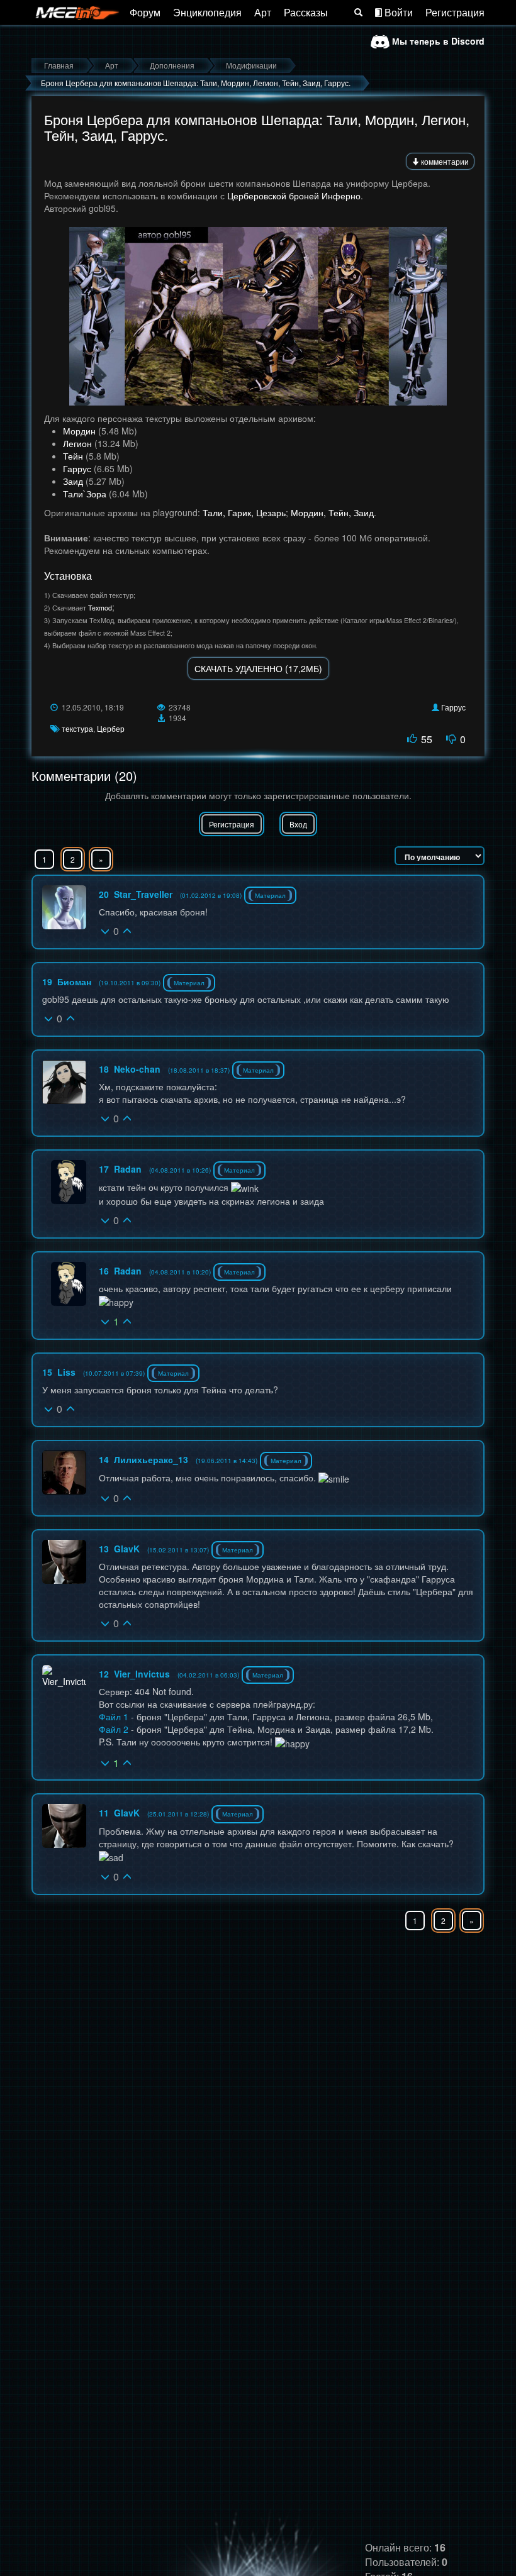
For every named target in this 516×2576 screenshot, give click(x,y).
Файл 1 (114, 1716)
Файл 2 (114, 1729)
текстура (77, 728)
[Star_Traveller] (64, 907)
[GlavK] (64, 1562)
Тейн (73, 456)
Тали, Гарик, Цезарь (244, 512)
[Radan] (69, 1182)
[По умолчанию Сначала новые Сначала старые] (440, 856)
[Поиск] (358, 13)
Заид (73, 481)
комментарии (444, 161)
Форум (145, 12)
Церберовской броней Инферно (294, 196)
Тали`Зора (85, 494)
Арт (263, 12)
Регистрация (455, 12)
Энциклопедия (207, 12)
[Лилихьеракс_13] (64, 1473)
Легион (77, 443)
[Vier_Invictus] (64, 1676)
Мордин (79, 431)
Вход (298, 824)
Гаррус (77, 468)
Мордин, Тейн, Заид (332, 512)
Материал (270, 895)
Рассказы (306, 12)
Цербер (111, 728)
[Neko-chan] (64, 1082)
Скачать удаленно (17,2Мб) (258, 668)
